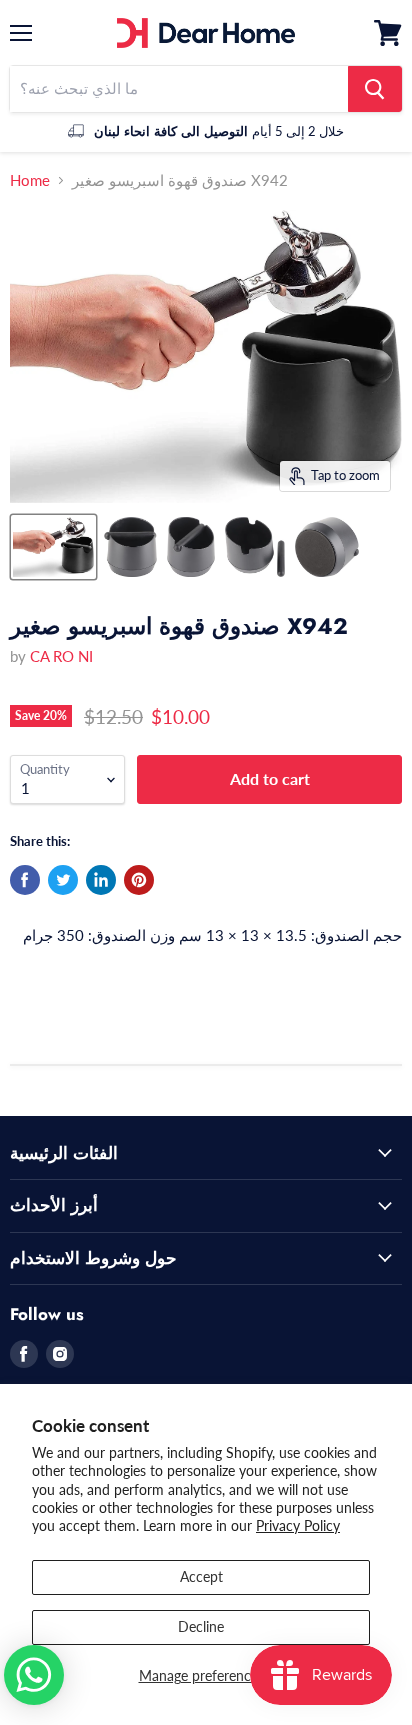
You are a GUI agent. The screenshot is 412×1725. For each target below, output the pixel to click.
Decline (201, 1626)
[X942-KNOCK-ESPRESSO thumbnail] (53, 547)
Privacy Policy (298, 1525)
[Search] (375, 89)
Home (30, 180)
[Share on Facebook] (25, 880)
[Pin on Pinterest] (139, 880)
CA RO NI (61, 656)
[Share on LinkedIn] (101, 880)
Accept (201, 1576)
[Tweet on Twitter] (63, 880)
